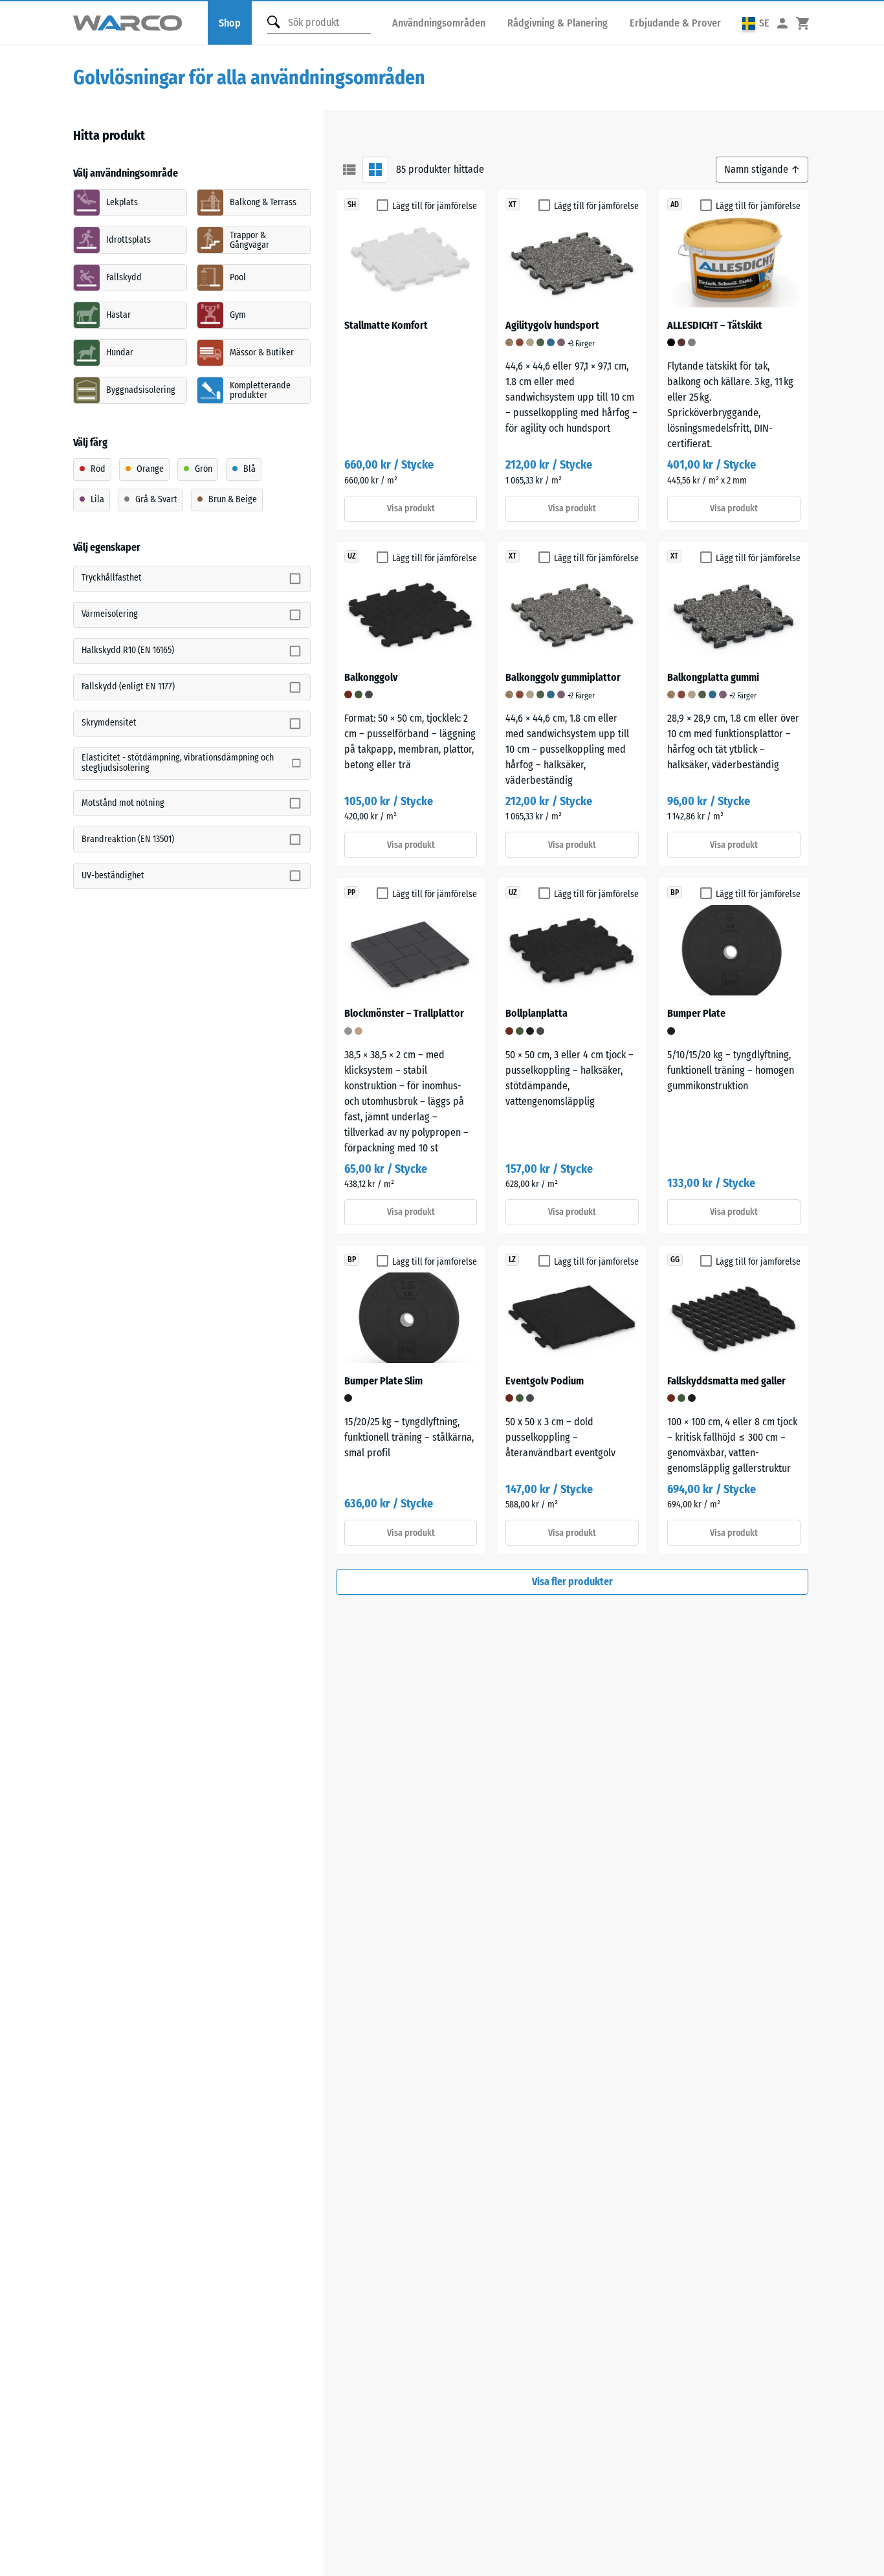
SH (352, 205)
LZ (512, 1260)
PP (351, 893)
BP (675, 893)
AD (675, 205)
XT (513, 205)
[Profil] (782, 23)
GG (675, 1260)
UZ (352, 556)
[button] (756, 23)
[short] (349, 170)
